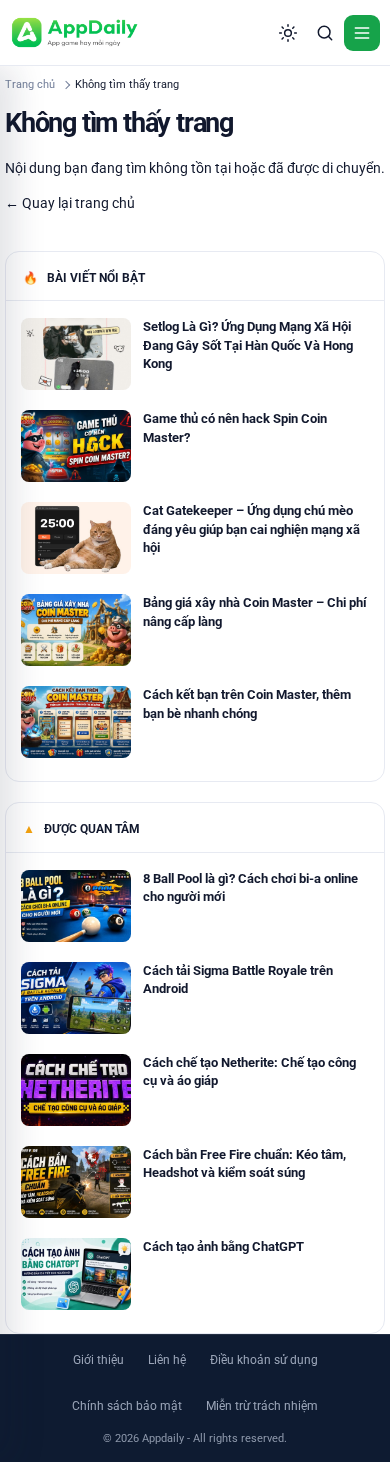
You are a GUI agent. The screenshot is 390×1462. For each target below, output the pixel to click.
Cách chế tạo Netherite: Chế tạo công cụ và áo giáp (249, 1071)
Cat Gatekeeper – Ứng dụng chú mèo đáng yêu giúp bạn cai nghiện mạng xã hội (251, 528)
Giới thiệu (98, 1360)
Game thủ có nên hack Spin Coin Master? (235, 427)
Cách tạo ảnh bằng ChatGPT (223, 1246)
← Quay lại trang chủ (70, 203)
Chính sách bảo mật (127, 1406)
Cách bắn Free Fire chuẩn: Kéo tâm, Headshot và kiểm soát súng (244, 1163)
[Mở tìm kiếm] (325, 33)
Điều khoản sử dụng (264, 1360)
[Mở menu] (362, 33)
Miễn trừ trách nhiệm (262, 1406)
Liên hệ (167, 1360)
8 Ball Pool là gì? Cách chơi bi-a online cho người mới (250, 887)
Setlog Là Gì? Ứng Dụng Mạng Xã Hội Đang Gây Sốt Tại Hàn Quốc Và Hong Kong (248, 344)
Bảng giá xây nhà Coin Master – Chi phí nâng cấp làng (255, 611)
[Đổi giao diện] (288, 33)
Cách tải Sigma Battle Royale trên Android (238, 979)
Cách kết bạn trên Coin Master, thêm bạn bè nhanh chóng (247, 703)
